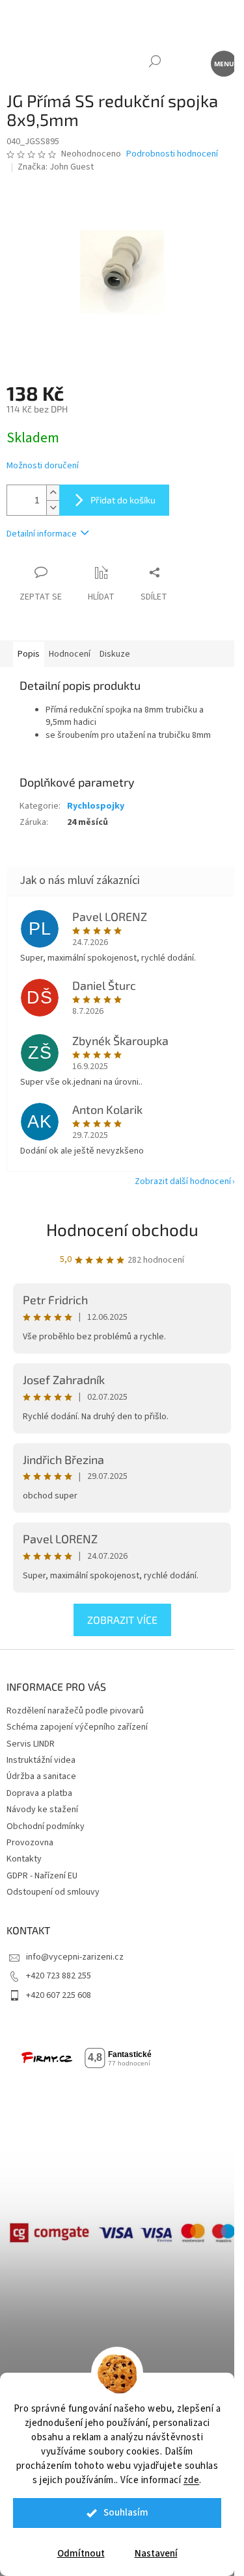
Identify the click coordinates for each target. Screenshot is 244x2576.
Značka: (56, 167)
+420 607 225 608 (59, 1995)
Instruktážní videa (41, 1760)
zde (192, 2480)
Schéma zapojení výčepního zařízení (77, 1727)
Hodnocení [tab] (70, 654)
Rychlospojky (96, 806)
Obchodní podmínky (46, 1826)
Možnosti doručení (43, 466)
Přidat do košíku (123, 500)
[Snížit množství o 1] (53, 508)
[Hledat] (155, 63)
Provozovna (30, 1843)
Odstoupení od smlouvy (53, 1892)
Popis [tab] (29, 654)
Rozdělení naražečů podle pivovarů (75, 1711)
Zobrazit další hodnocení (183, 1181)
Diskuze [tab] (115, 654)
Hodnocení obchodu (122, 1229)
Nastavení (156, 2554)
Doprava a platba (39, 1793)
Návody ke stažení (42, 1810)
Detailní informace (42, 534)
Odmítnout (81, 2554)
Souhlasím (126, 2513)
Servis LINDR (31, 1744)
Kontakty (24, 1859)
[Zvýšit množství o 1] (53, 493)
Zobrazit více (122, 1620)
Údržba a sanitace (41, 1776)
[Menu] (223, 63)
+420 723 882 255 (59, 1976)
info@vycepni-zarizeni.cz (75, 1957)
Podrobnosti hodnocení (172, 154)
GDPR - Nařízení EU (42, 1876)
